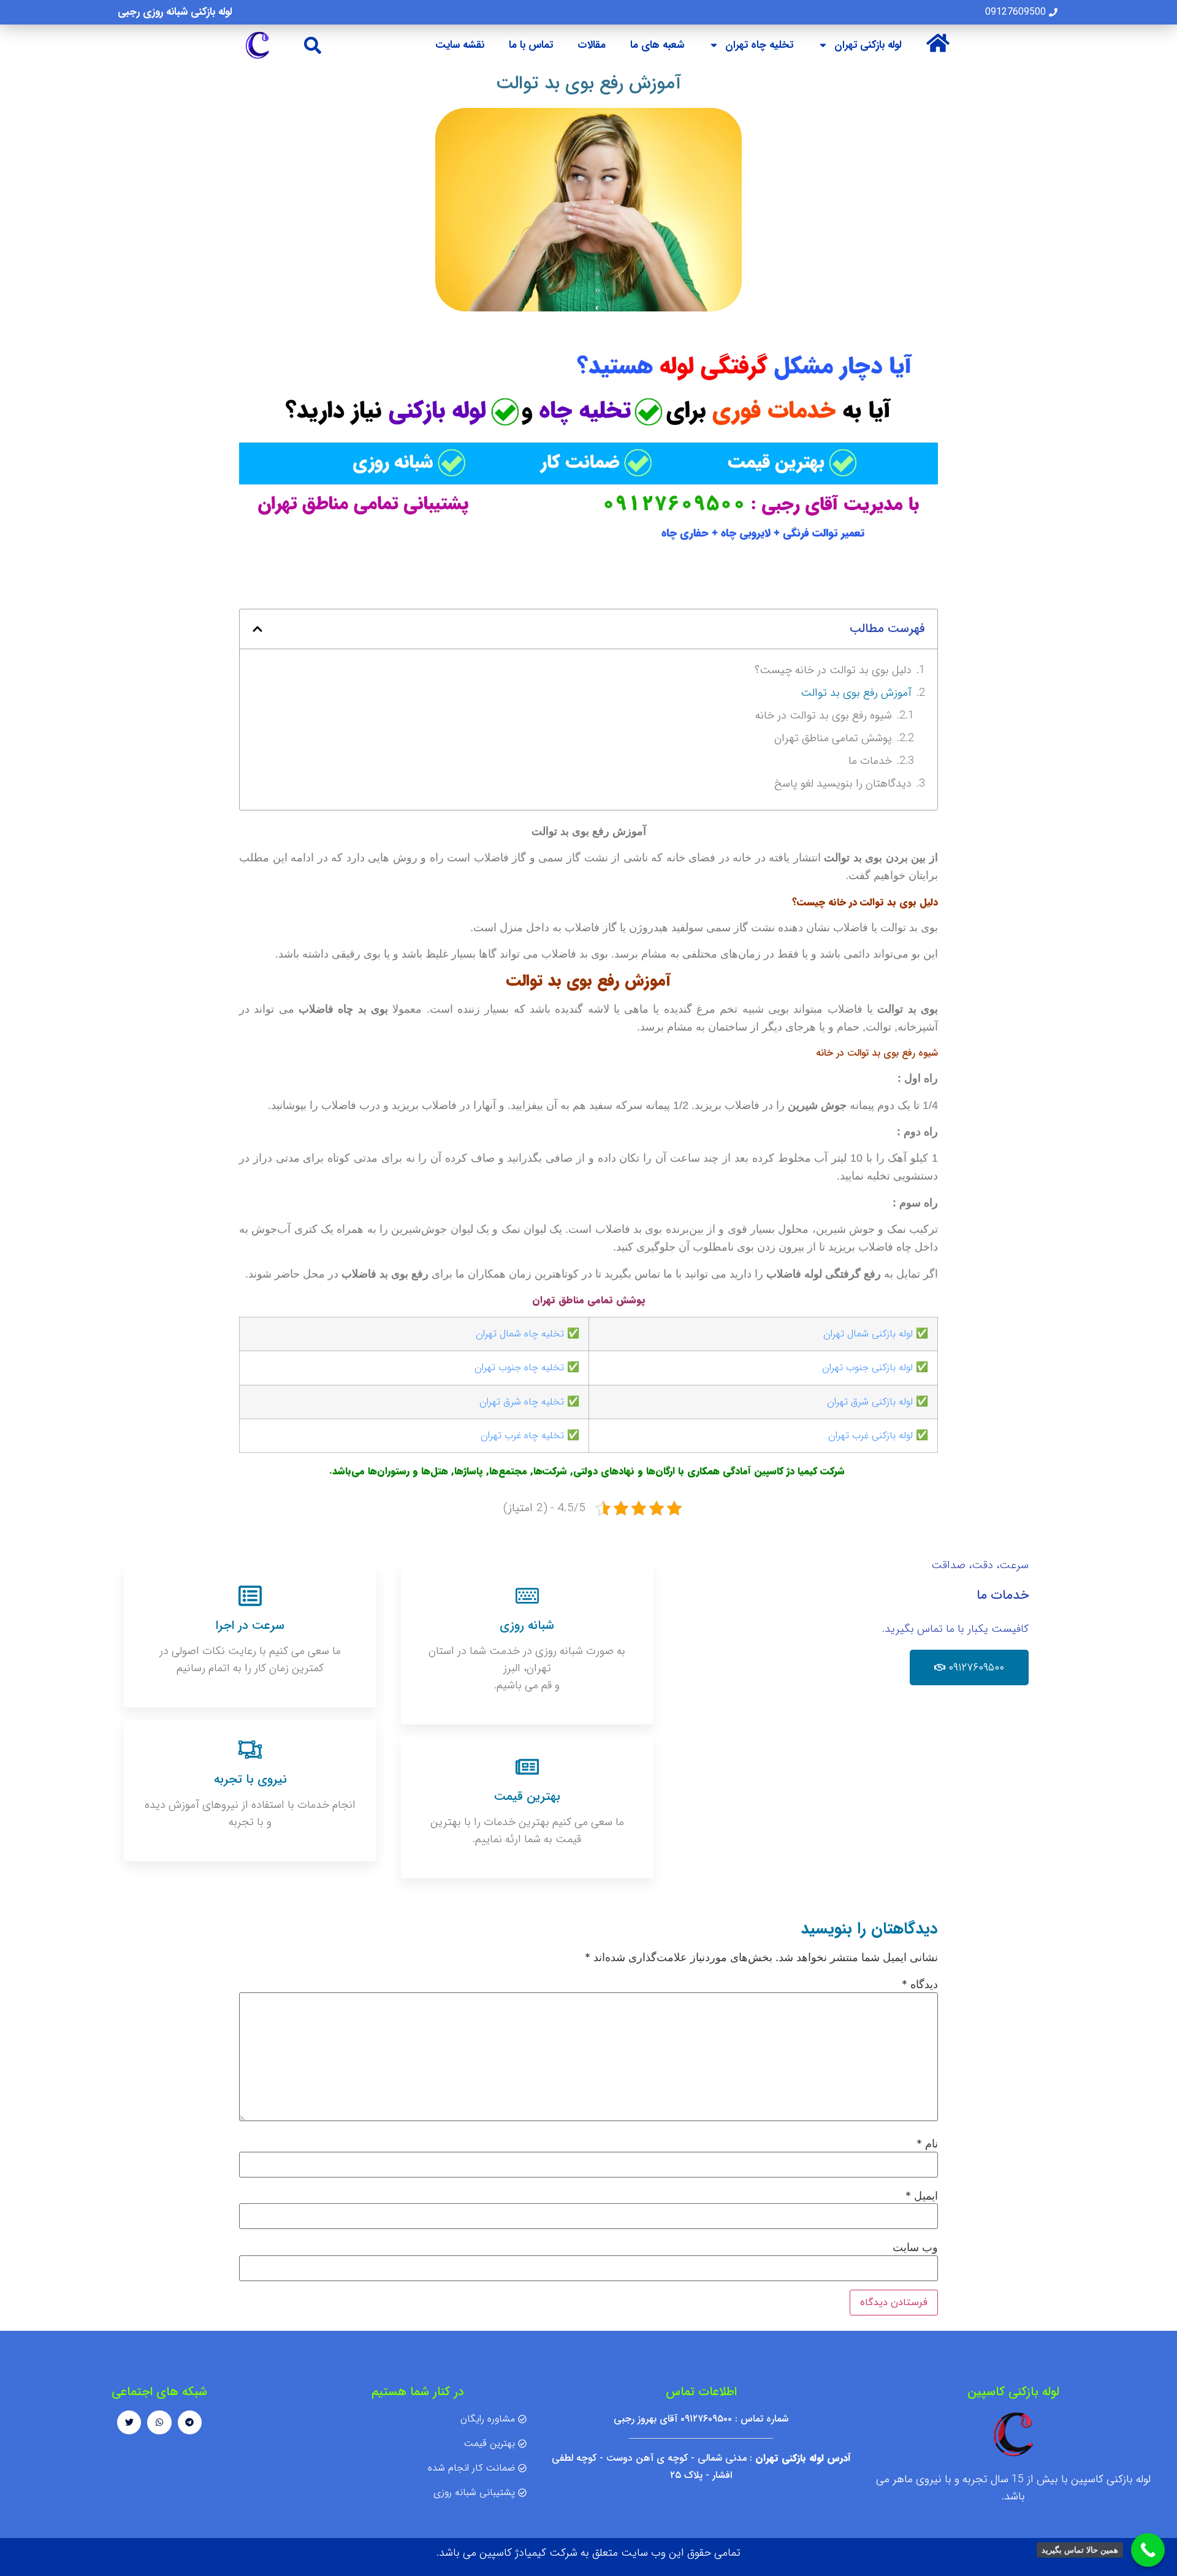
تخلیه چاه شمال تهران (520, 1334)
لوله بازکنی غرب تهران (870, 1435)
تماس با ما (531, 45)
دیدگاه (920, 1984)
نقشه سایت (460, 45)
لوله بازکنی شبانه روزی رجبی (175, 12)
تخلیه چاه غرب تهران (522, 1435)
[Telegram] (190, 2422)
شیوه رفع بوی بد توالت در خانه (824, 715)
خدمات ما (870, 761)
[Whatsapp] (159, 2422)
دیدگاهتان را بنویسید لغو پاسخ (843, 783)
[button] (313, 45)
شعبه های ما (657, 45)
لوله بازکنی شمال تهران (868, 1334)
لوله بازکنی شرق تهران (870, 1402)
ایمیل (922, 2196)
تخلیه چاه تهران (759, 45)
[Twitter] (129, 2422)
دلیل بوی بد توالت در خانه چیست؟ (833, 670)
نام (927, 2144)
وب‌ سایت (915, 2247)
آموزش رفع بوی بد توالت (856, 693)
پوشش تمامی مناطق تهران (833, 738)
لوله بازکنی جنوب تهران (867, 1367)
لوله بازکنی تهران (868, 45)
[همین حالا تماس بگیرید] (1148, 2550)
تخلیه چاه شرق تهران (522, 1402)
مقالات (592, 45)
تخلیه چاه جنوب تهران (519, 1367)
